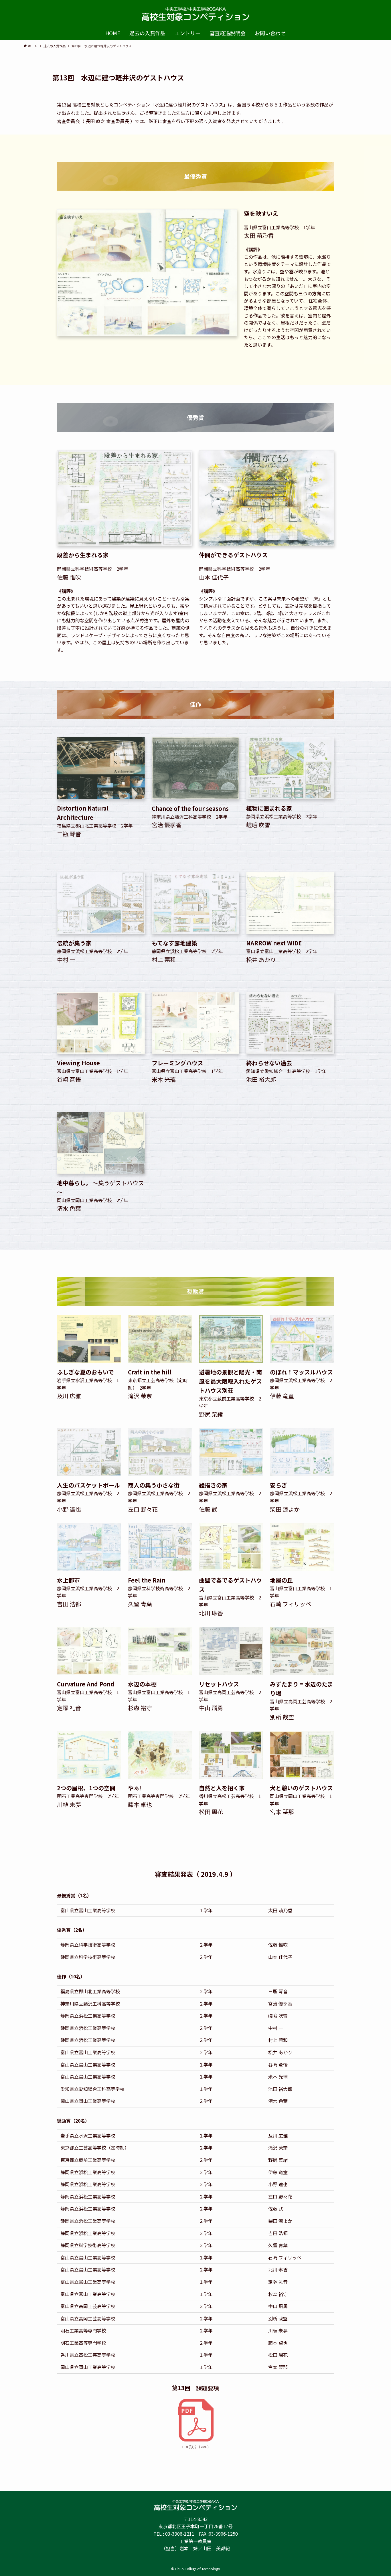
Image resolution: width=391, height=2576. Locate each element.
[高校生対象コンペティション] (195, 14)
